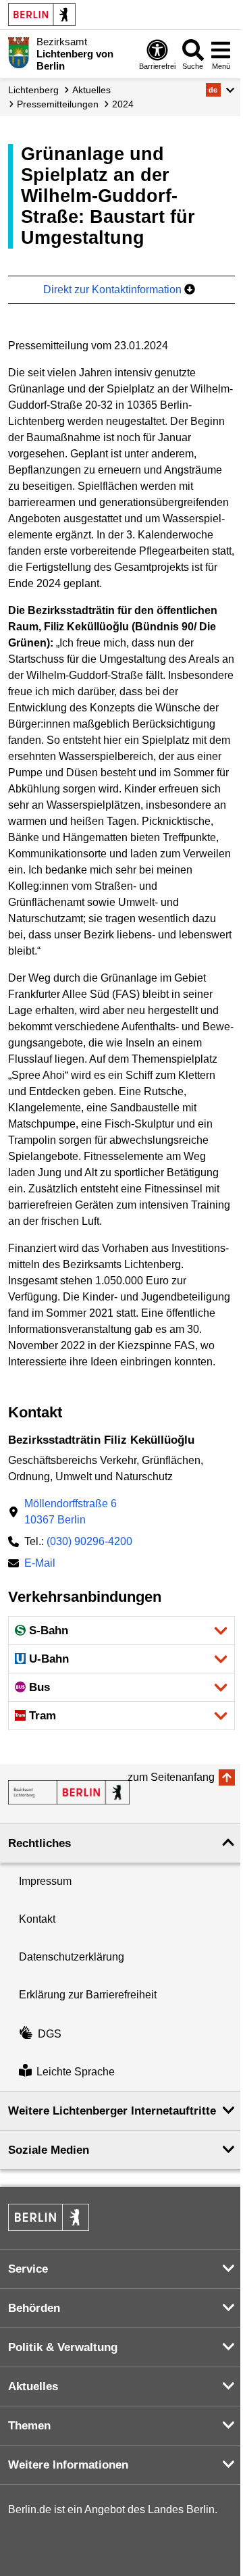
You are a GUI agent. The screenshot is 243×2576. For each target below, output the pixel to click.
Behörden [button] (34, 2308)
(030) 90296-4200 (89, 1541)
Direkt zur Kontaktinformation (114, 289)
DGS (50, 2034)
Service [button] (28, 2269)
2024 (123, 104)
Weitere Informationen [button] (68, 2465)
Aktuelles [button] (33, 2386)
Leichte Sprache (76, 2072)
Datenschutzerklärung (72, 1957)
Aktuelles (91, 90)
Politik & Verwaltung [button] (63, 2347)
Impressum (45, 1881)
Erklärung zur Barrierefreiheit (88, 1995)
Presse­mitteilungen (58, 104)
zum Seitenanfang (171, 1777)
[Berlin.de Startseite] (42, 15)
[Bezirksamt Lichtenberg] (69, 1792)
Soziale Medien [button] (49, 2150)
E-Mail (40, 1564)
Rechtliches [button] (39, 1843)
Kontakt (37, 1919)
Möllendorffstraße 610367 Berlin (71, 1512)
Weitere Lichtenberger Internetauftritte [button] (112, 2111)
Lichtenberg (33, 90)
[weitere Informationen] (19, 53)
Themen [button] (29, 2426)
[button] (220, 90)
